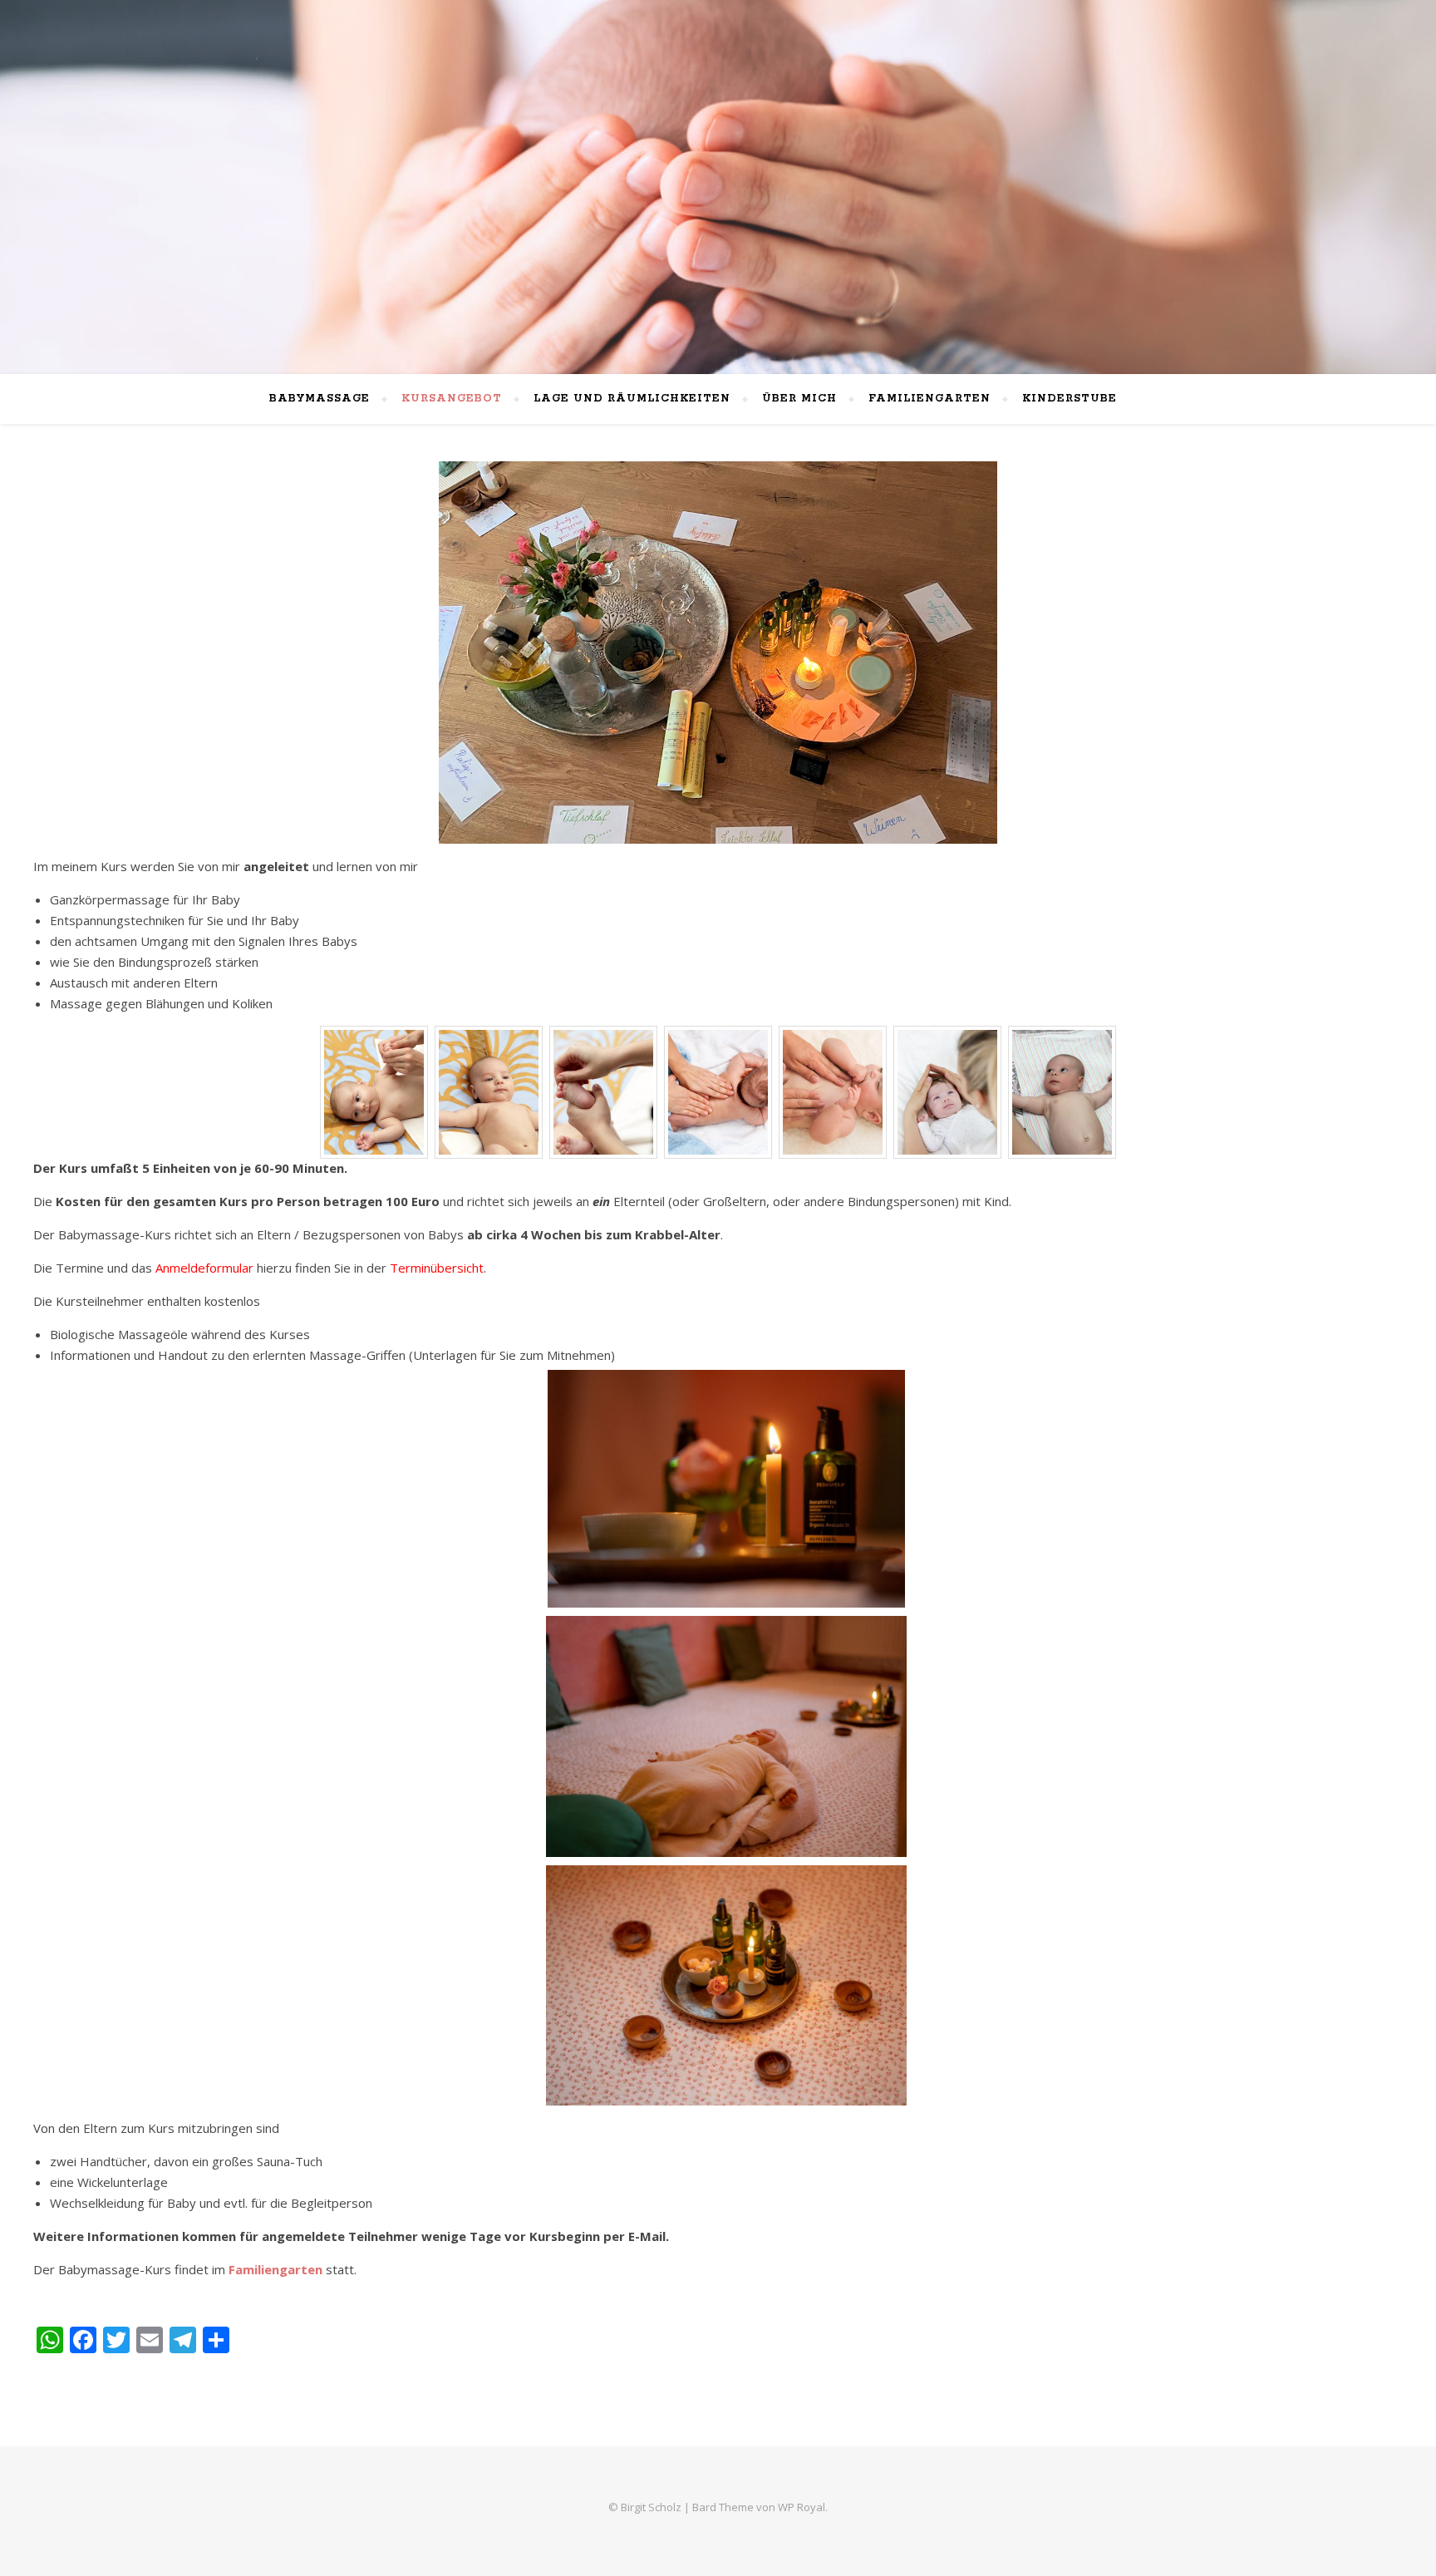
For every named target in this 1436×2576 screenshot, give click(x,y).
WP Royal (802, 2507)
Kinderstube (1070, 399)
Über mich (799, 399)
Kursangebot (452, 399)
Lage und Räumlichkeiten (632, 399)
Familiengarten (929, 399)
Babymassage (320, 399)
